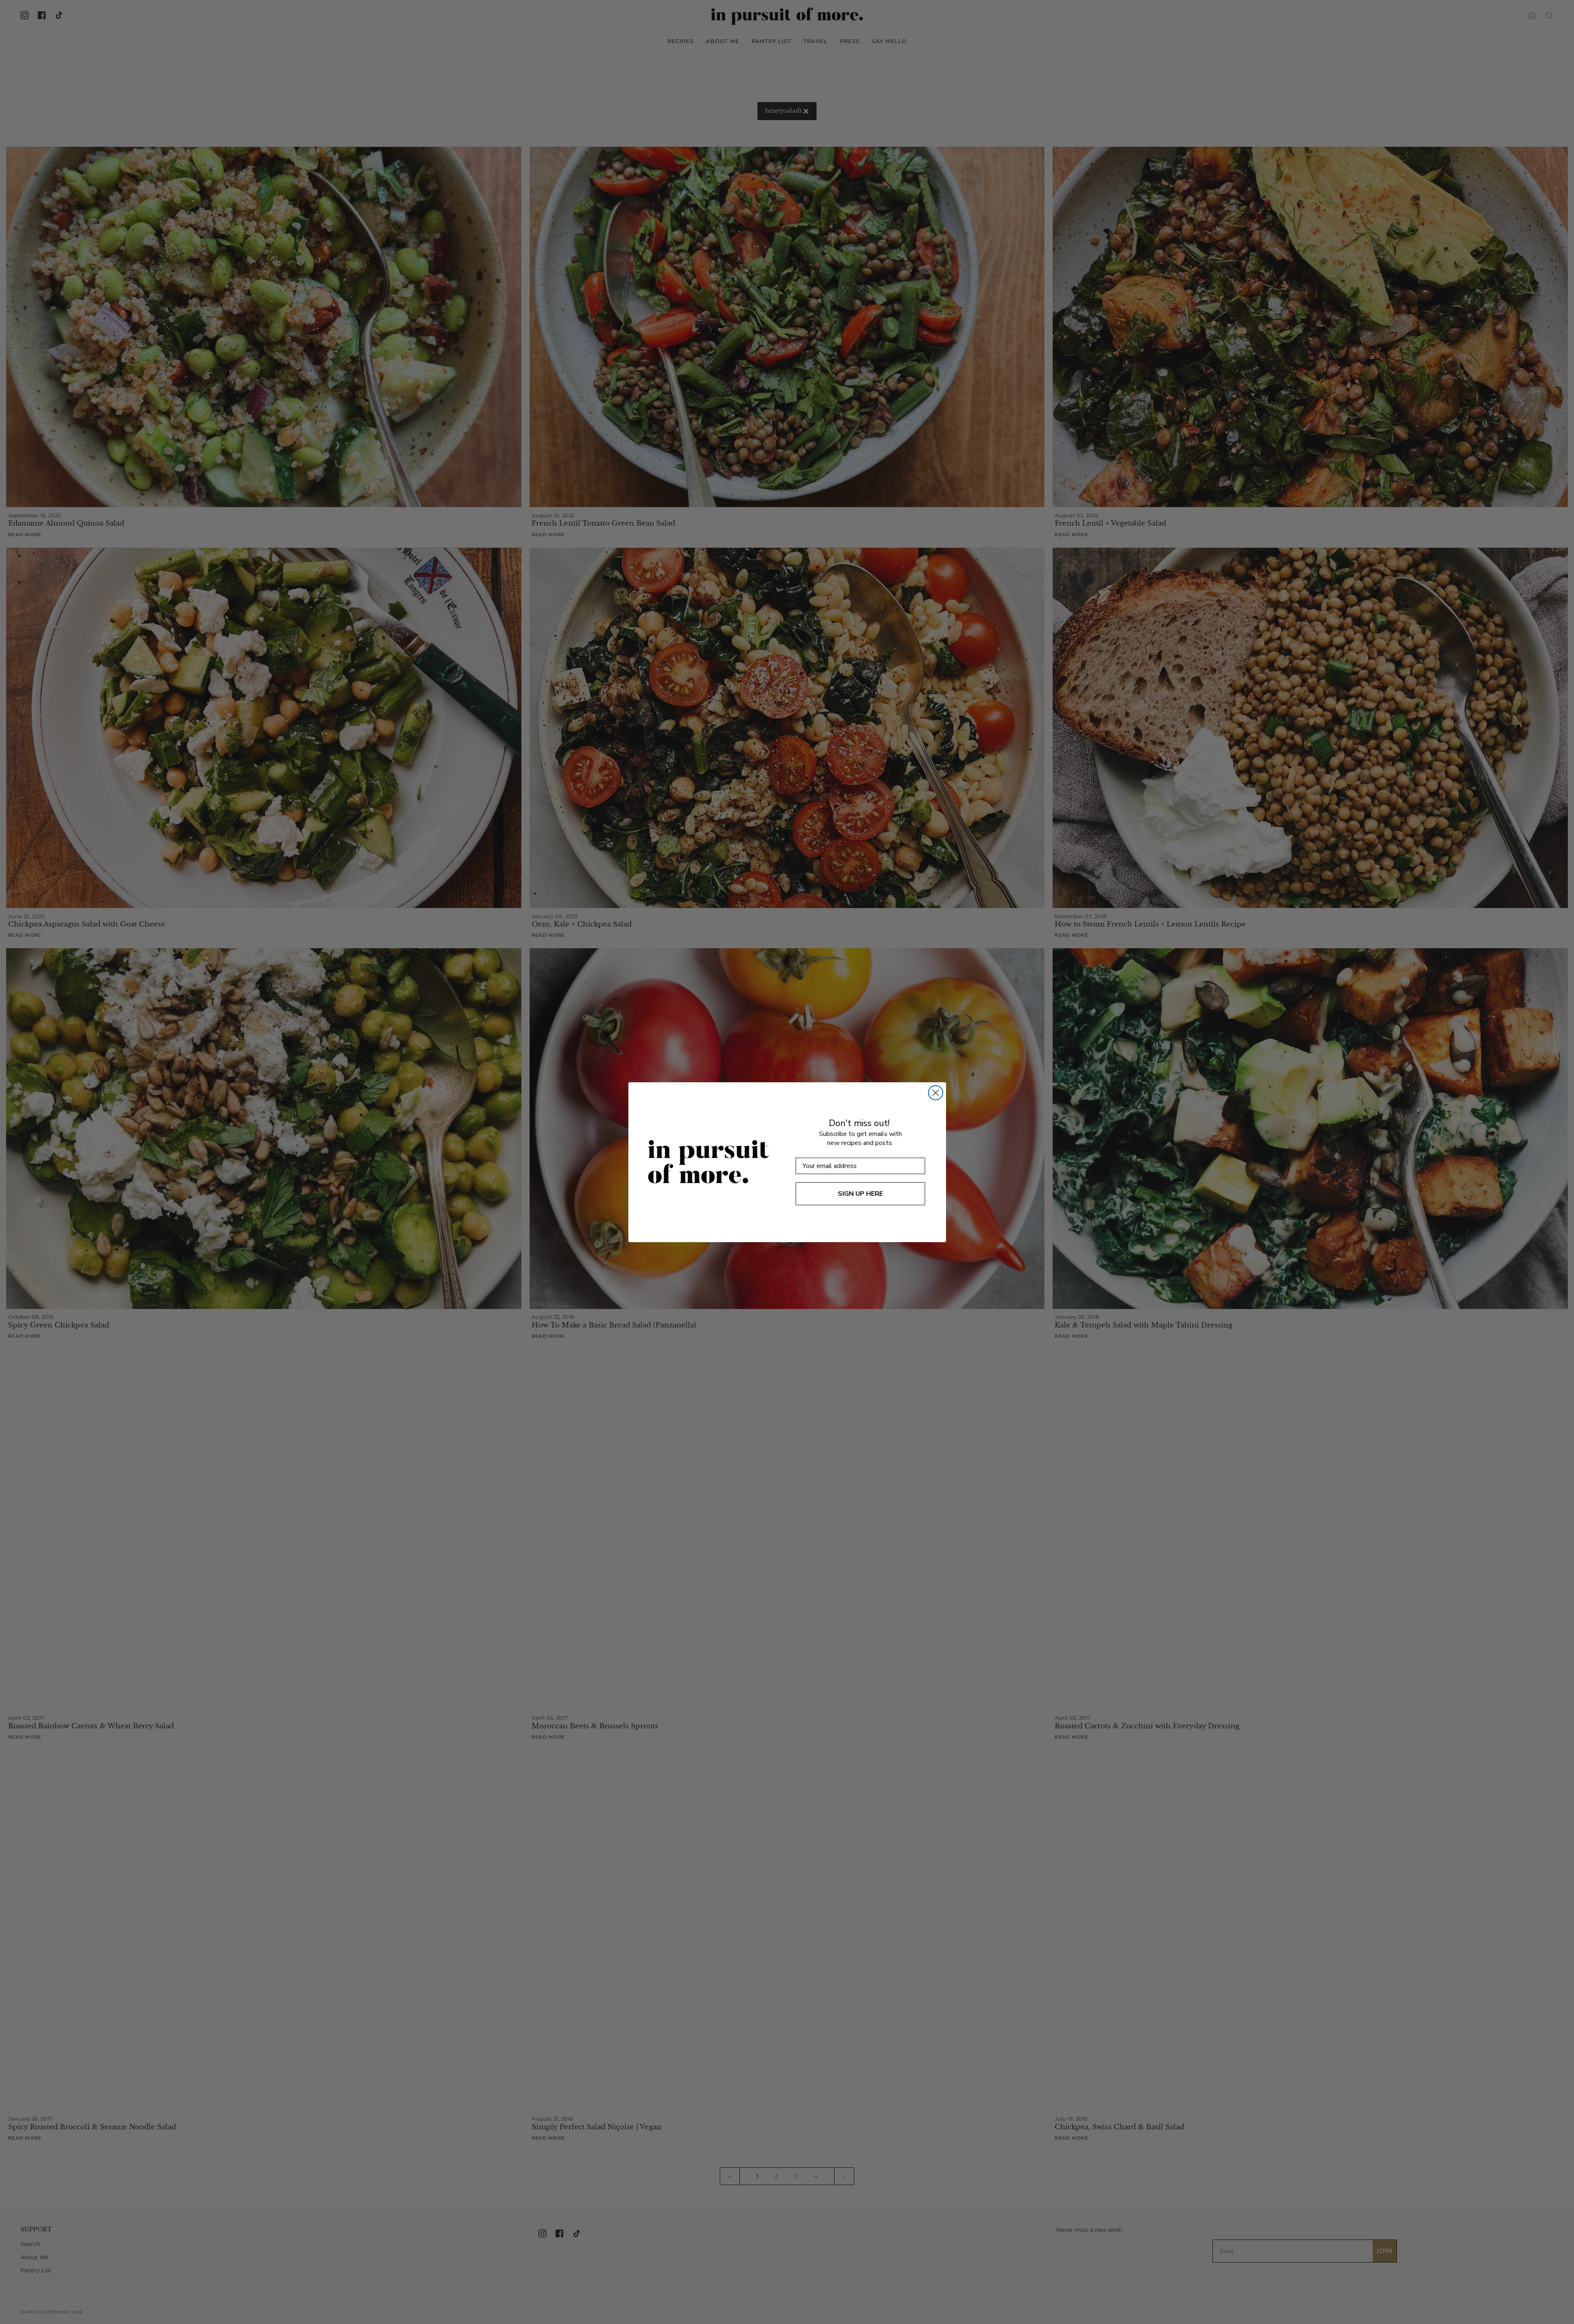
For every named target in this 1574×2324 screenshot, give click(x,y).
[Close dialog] (936, 1093)
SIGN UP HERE (860, 1194)
